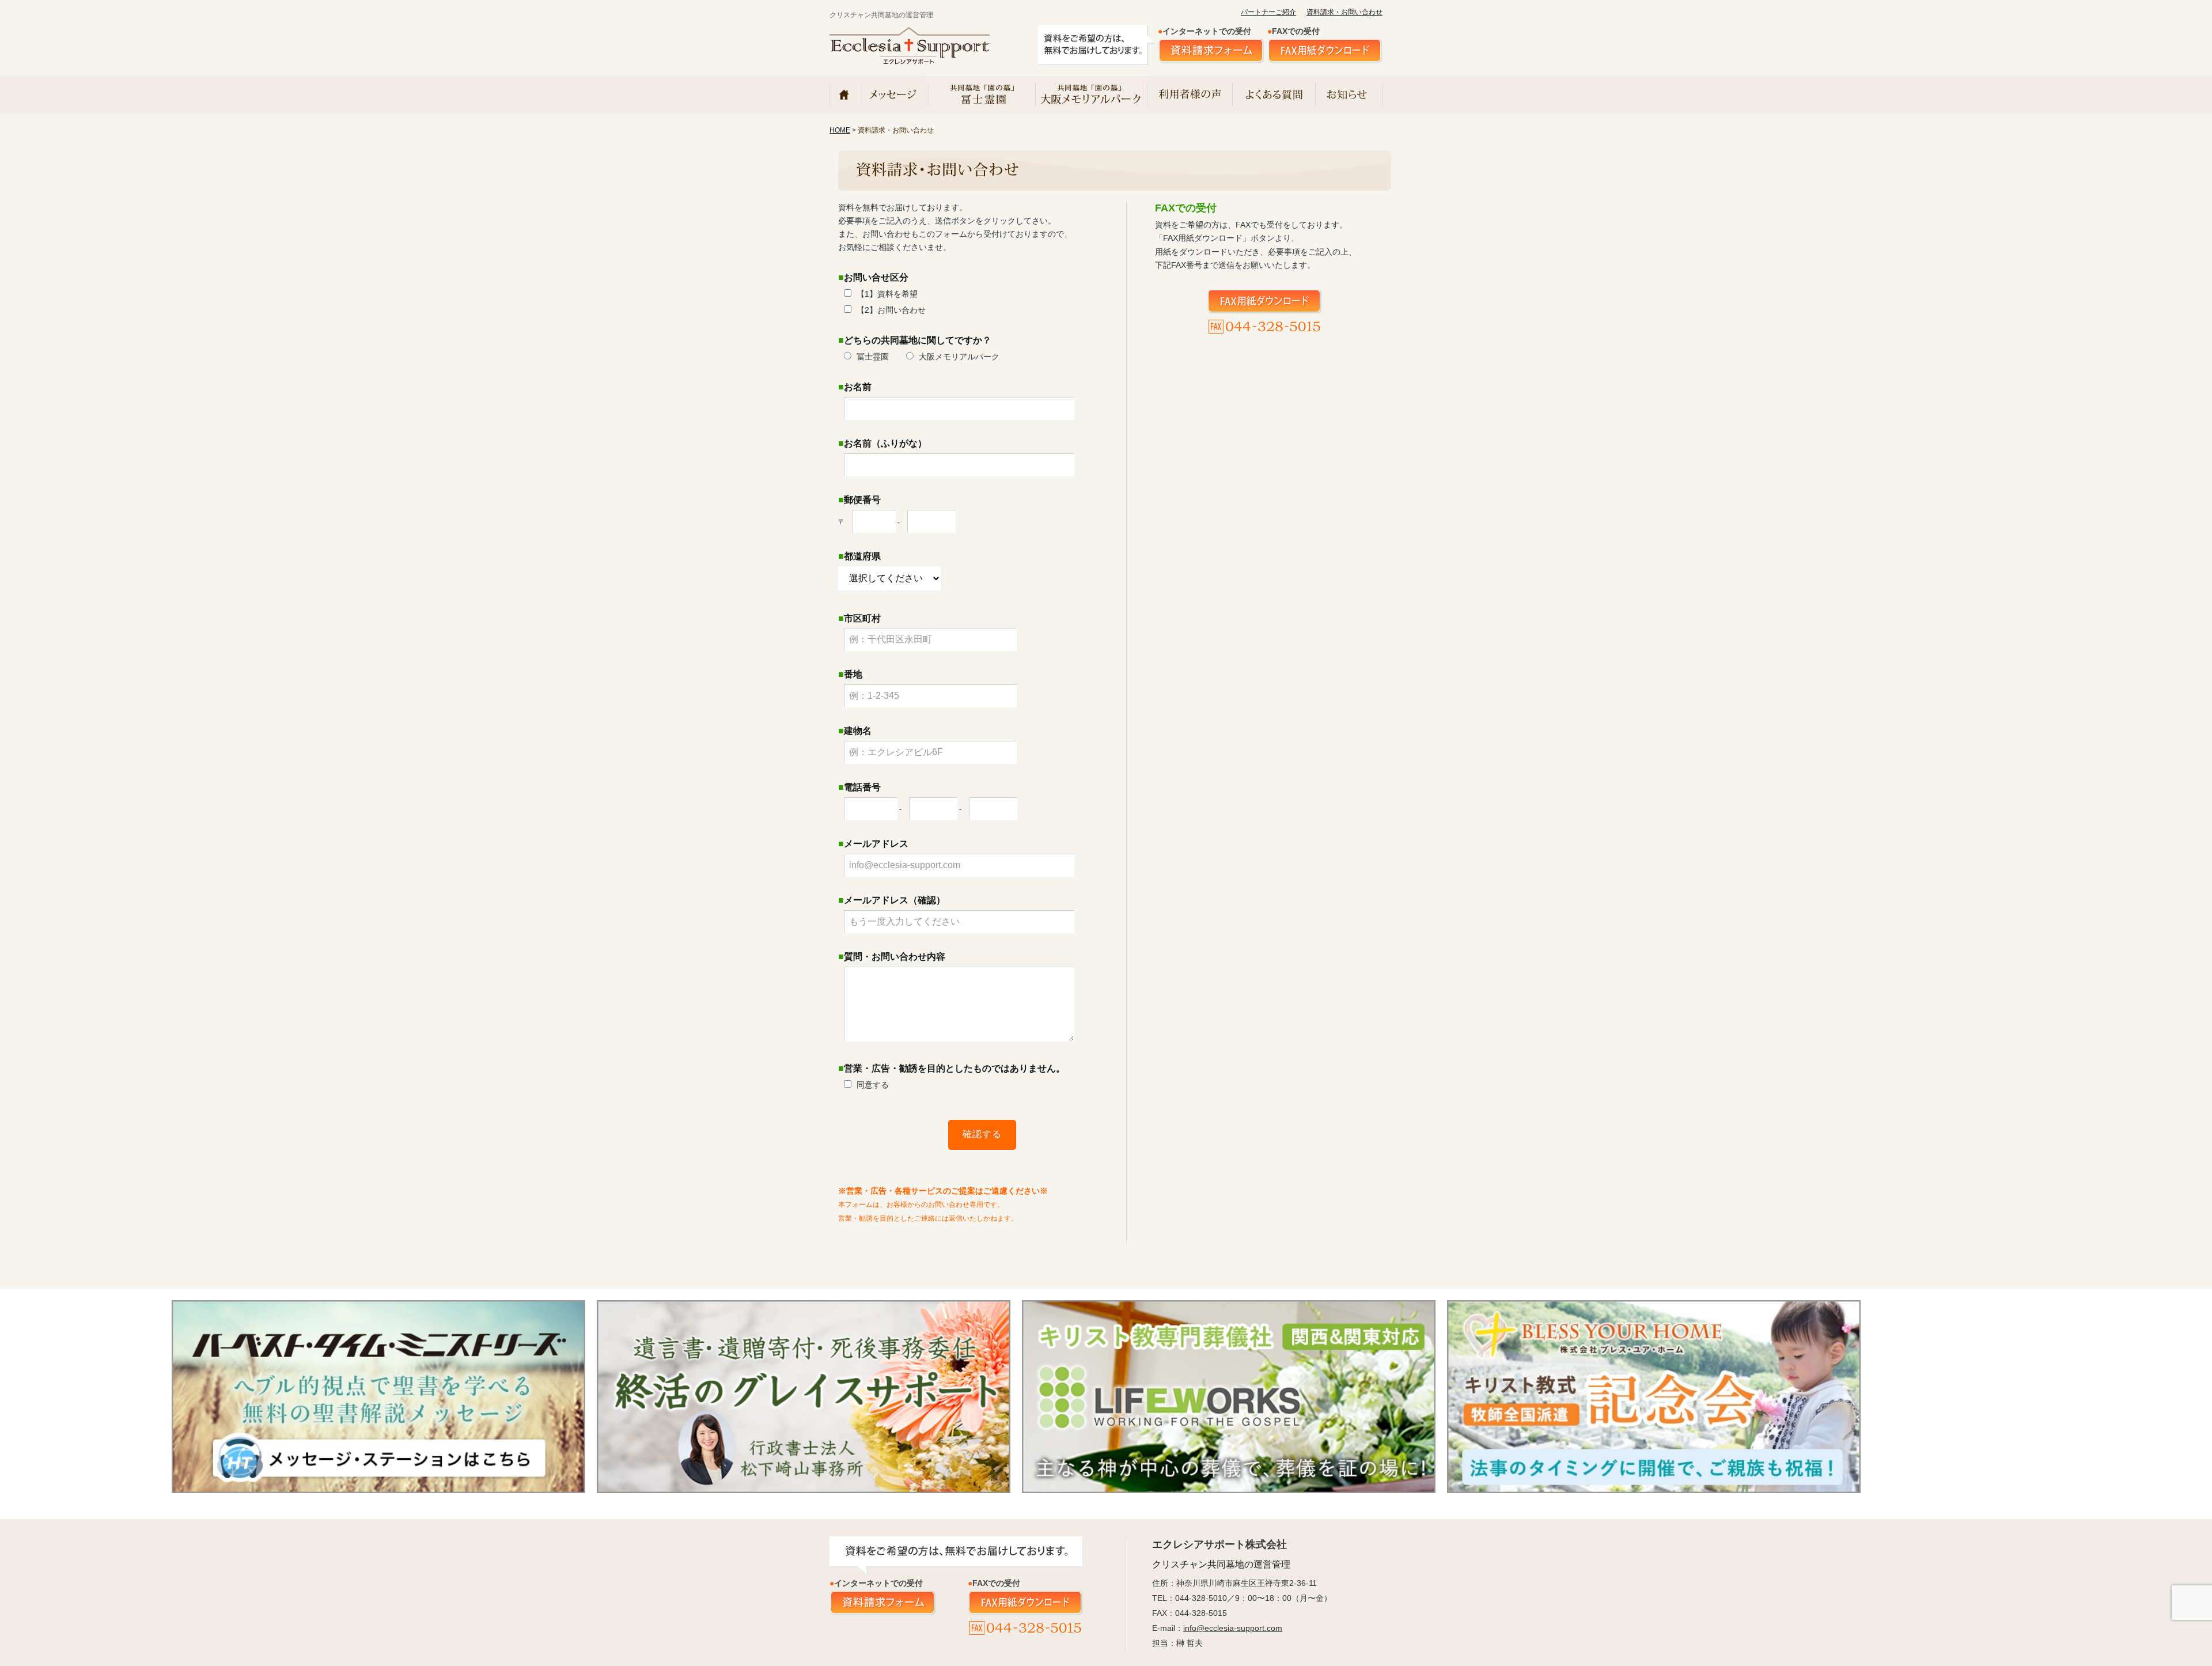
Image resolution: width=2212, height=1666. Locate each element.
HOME (840, 130)
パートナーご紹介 (1268, 12)
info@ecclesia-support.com (1233, 1628)
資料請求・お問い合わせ (1344, 12)
